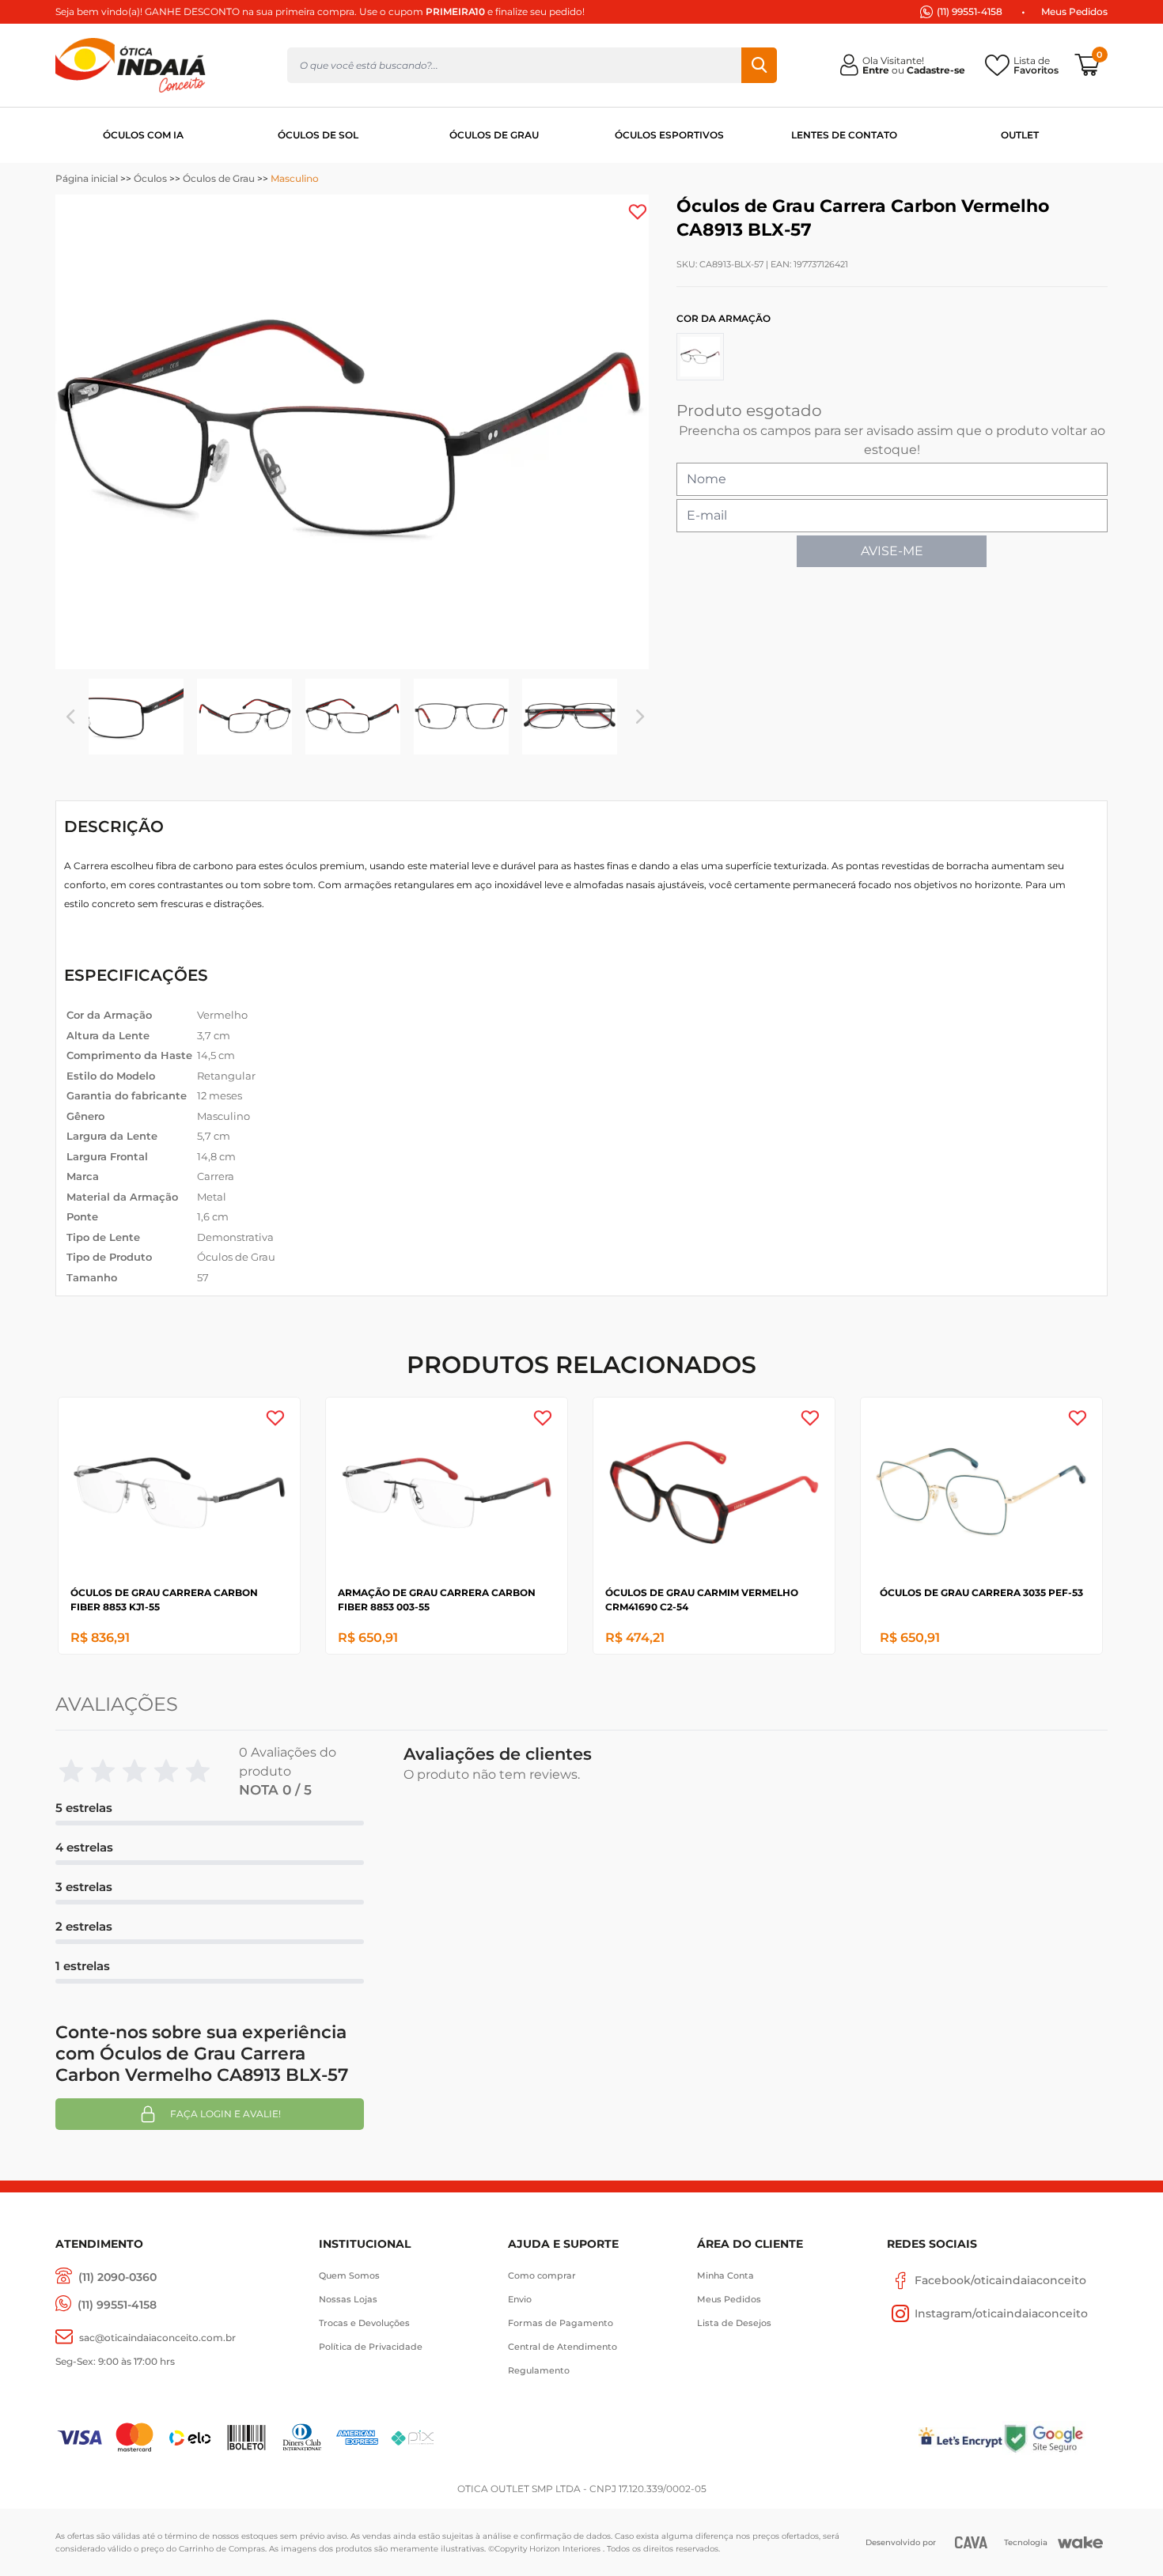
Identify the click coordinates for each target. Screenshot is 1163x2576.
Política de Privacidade (371, 2347)
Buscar (759, 65)
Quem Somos (349, 2275)
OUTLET (1020, 135)
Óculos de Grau (219, 178)
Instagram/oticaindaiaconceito (1001, 2313)
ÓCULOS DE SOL (318, 135)
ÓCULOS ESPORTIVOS (669, 135)
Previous (70, 717)
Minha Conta (725, 2275)
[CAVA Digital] (971, 2542)
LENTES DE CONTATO (844, 135)
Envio (520, 2299)
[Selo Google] (1055, 2438)
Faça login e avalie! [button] (225, 2114)
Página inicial (87, 178)
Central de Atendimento (563, 2347)
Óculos (150, 178)
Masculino (295, 178)
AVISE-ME (892, 551)
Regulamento (539, 2370)
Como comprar (542, 2275)
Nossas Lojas (348, 2299)
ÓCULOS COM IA (143, 135)
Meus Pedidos (1074, 11)
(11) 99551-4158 (970, 11)
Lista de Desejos (734, 2323)
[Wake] (1080, 2543)
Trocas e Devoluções (364, 2323)
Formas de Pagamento (561, 2323)
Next (640, 717)
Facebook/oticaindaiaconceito (1000, 2280)
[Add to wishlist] (638, 212)
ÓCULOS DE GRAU (494, 135)
